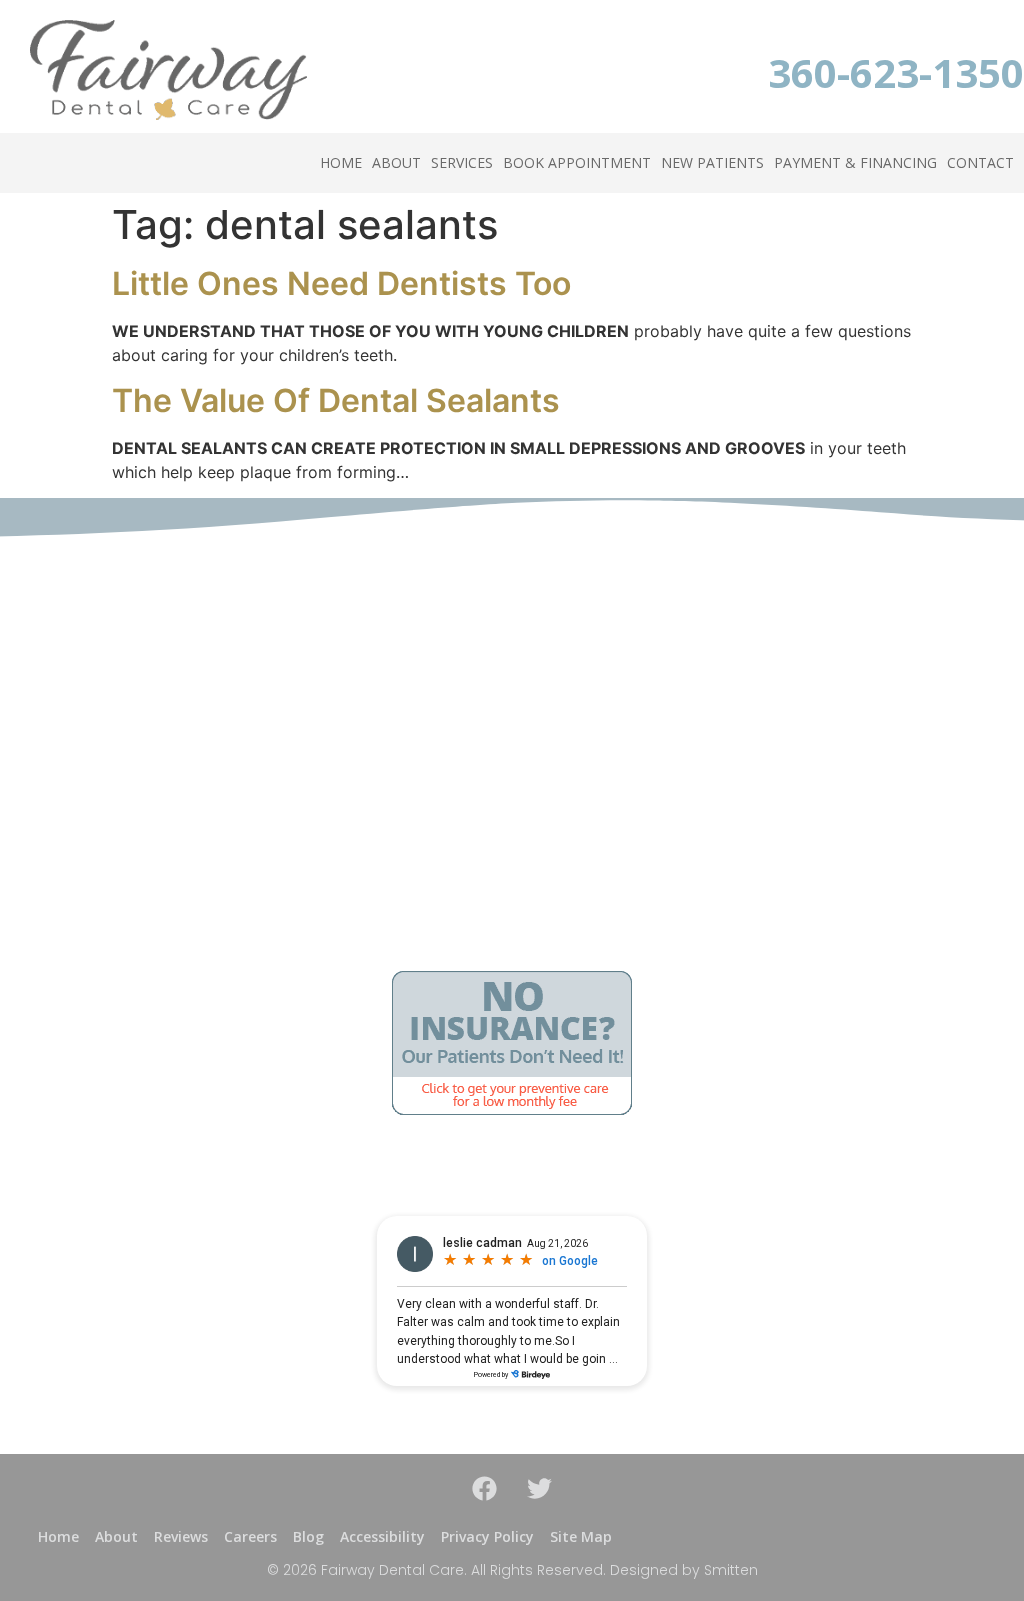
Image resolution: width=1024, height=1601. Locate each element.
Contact (980, 162)
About (396, 162)
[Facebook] (485, 1489)
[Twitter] (540, 1489)
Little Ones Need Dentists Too (341, 283)
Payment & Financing (855, 162)
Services (462, 162)
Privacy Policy (487, 1536)
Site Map (581, 1536)
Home (341, 162)
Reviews (181, 1536)
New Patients (712, 162)
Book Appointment (577, 162)
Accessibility (382, 1536)
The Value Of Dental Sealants (336, 400)
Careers (250, 1536)
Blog (308, 1536)
